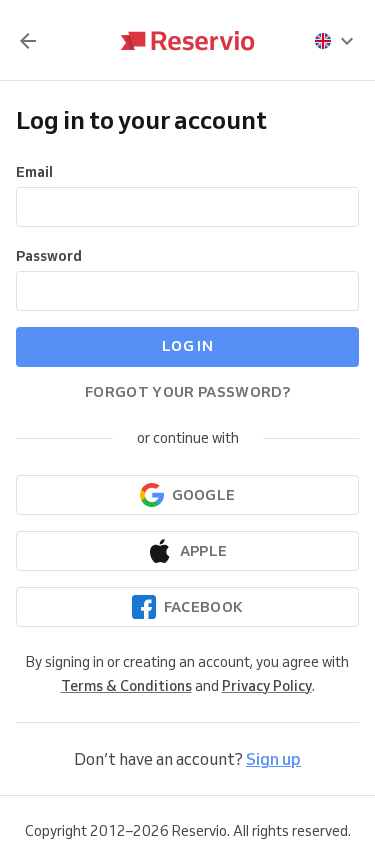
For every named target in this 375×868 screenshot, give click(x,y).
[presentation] (335, 41)
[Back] (28, 41)
